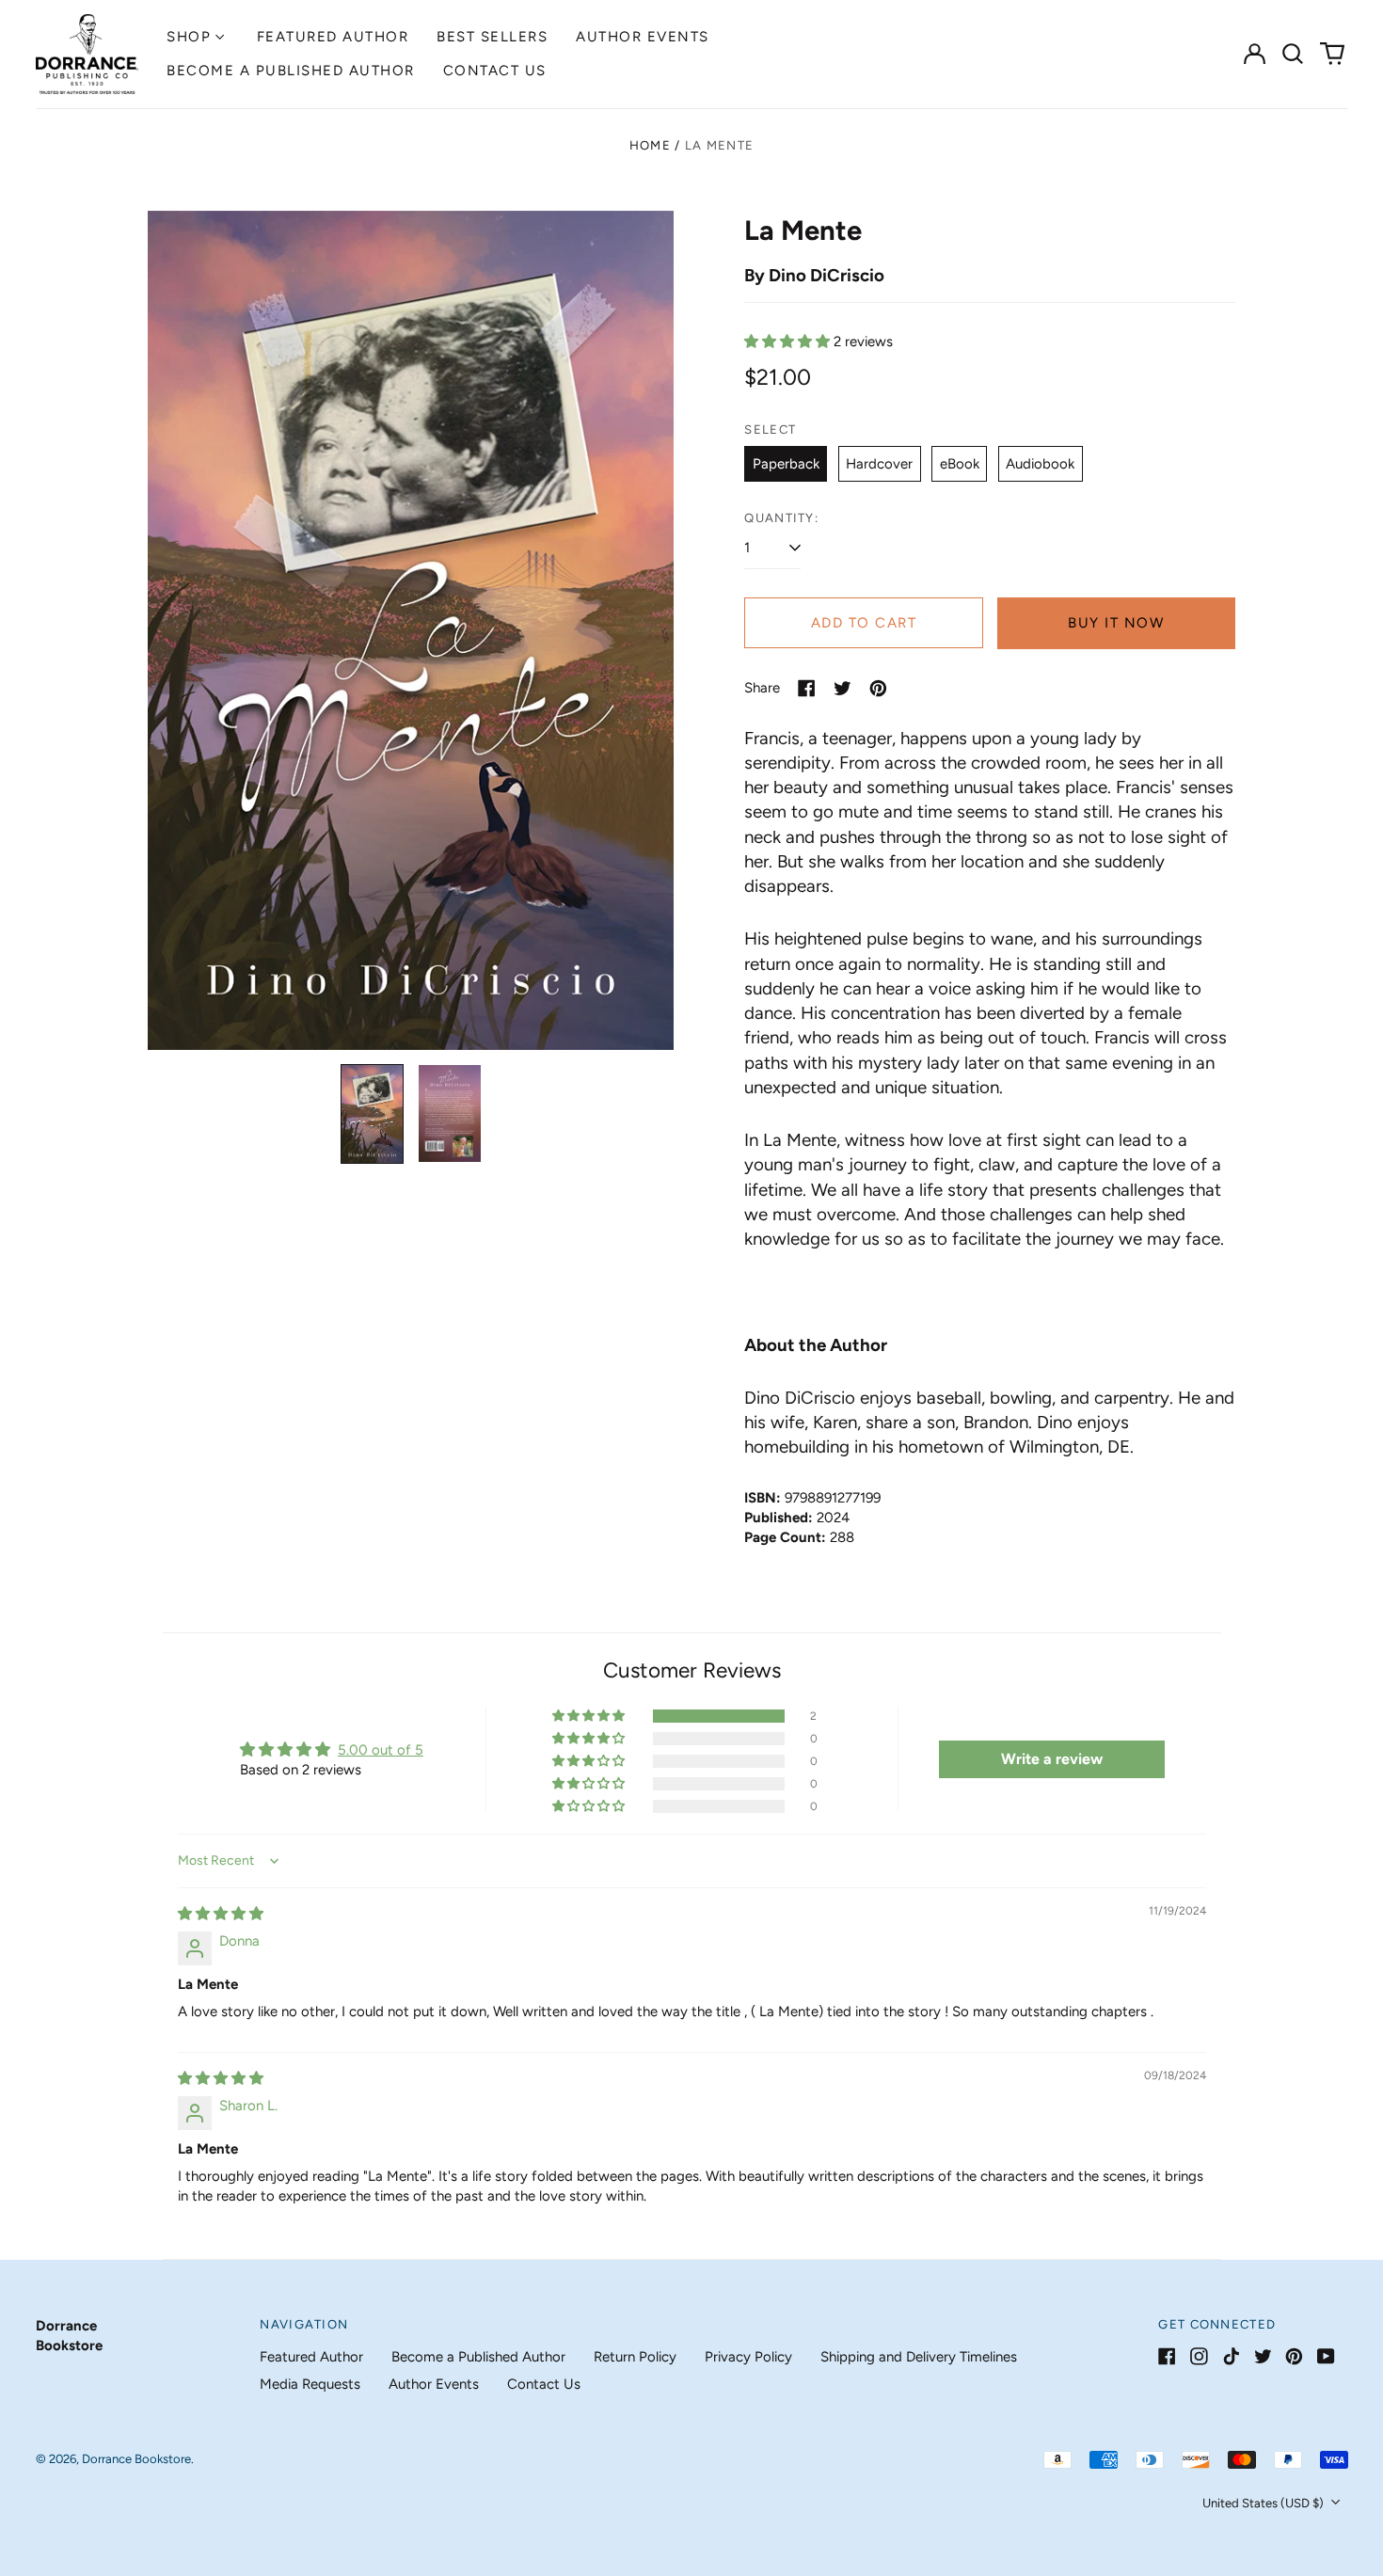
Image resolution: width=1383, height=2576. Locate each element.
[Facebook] (1167, 2356)
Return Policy (635, 2357)
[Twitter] (1263, 2356)
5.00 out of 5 (381, 1750)
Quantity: (781, 518)
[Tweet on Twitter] (843, 688)
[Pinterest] (1294, 2356)
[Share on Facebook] (807, 688)
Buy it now (1116, 623)
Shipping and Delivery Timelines (919, 2357)
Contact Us (495, 71)
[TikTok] (1231, 2356)
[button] (1294, 54)
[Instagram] (1199, 2356)
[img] (221, 1914)
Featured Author (333, 37)
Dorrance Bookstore (136, 2459)
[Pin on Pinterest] (878, 688)
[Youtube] (1326, 2356)
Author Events (643, 37)
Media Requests (310, 2384)
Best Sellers (492, 37)
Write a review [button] (1052, 1759)
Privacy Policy (748, 2357)
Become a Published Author (291, 71)
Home (650, 145)
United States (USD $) (1264, 2503)
